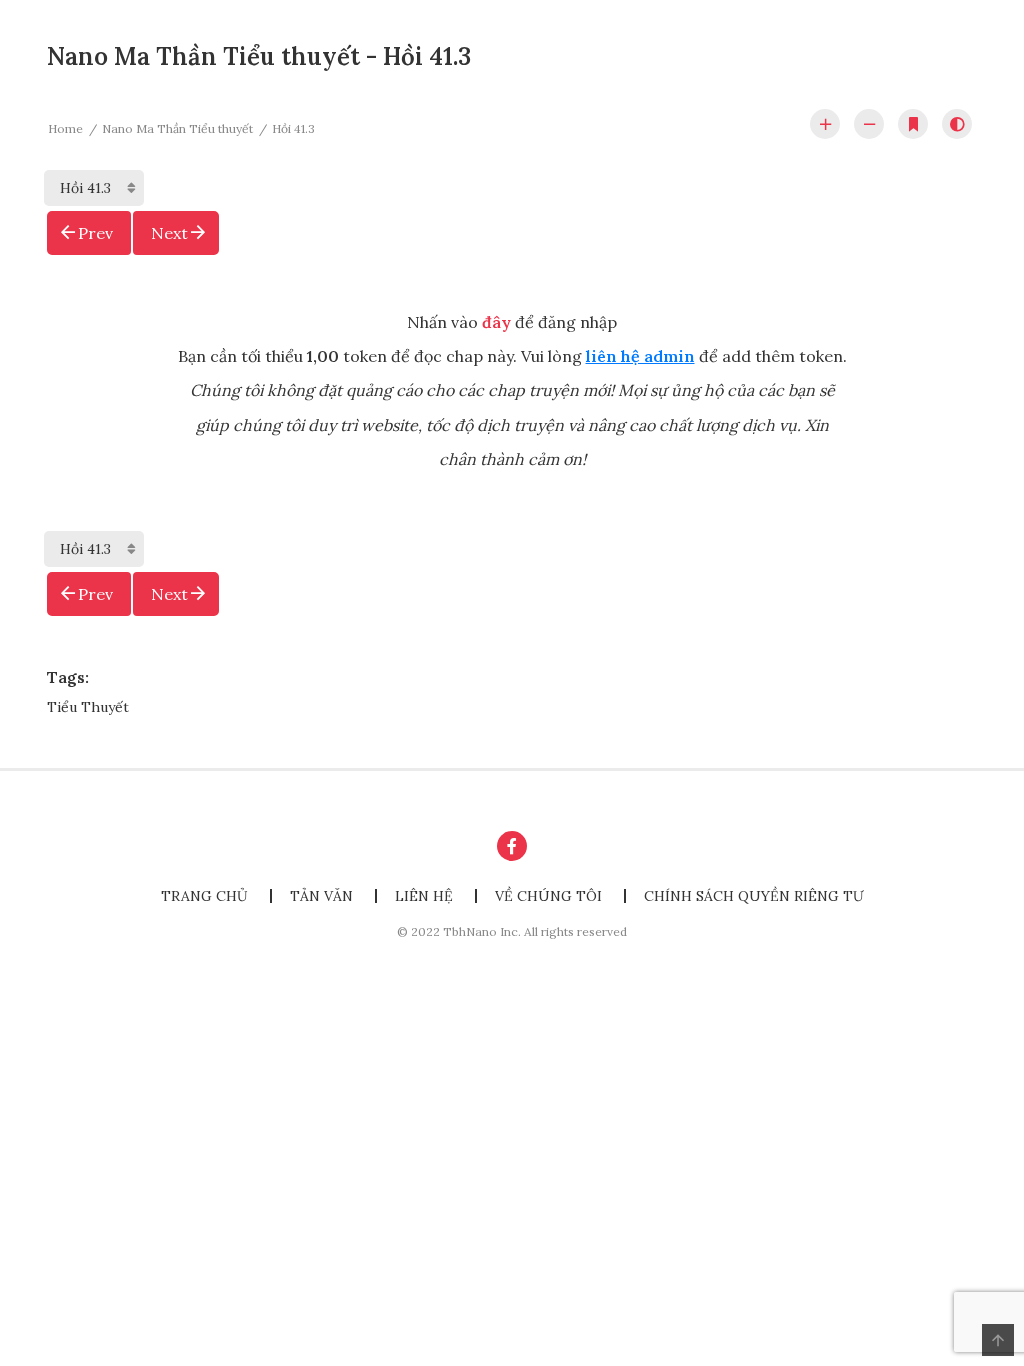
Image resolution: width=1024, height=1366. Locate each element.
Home (65, 128)
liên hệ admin (640, 356)
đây (496, 322)
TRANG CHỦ (204, 896)
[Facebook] (512, 846)
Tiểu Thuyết (88, 707)
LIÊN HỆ (424, 896)
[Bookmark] (913, 124)
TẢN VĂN (321, 896)
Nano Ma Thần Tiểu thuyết (177, 128)
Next (169, 233)
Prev (95, 233)
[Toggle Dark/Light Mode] (957, 124)
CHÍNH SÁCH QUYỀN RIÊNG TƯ (754, 896)
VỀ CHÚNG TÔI (548, 896)
